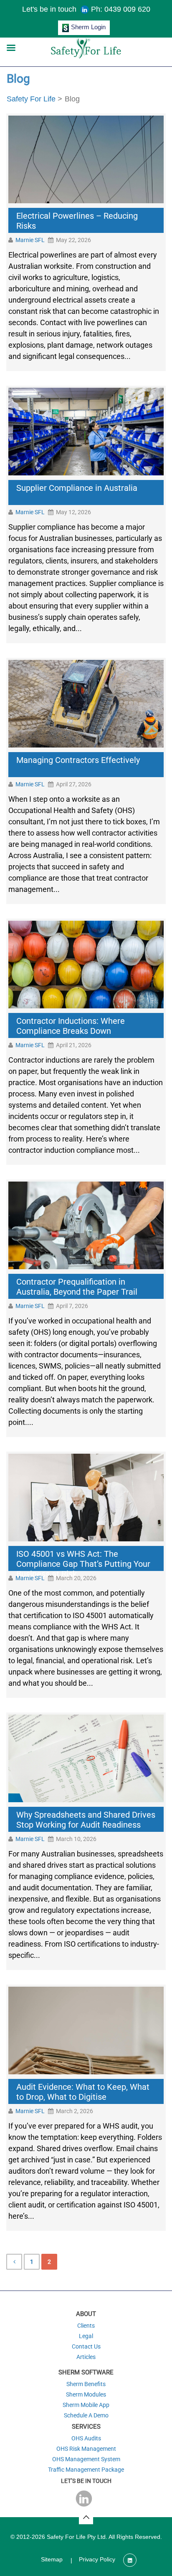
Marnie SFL (30, 240)
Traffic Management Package (86, 2470)
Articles (86, 2357)
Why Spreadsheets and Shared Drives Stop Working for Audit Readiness (86, 1820)
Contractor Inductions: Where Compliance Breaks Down (71, 1026)
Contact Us (86, 2346)
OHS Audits (86, 2438)
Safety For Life (31, 99)
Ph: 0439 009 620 (121, 9)
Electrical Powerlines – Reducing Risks (77, 221)
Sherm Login (88, 27)
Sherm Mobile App (86, 2405)
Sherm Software (86, 2372)
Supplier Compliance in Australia (77, 488)
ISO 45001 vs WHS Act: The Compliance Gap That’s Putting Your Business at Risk (83, 1561)
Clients (86, 2326)
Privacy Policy (97, 2559)
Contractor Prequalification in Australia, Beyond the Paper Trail (77, 1287)
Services (86, 2427)
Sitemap (52, 2559)
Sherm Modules (86, 2394)
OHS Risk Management (86, 2449)
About (86, 2314)
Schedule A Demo (86, 2415)
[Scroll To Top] (86, 2517)
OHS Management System (86, 2459)
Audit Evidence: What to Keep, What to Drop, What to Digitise (83, 2092)
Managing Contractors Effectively (78, 760)
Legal (86, 2336)
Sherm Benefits (86, 2384)
